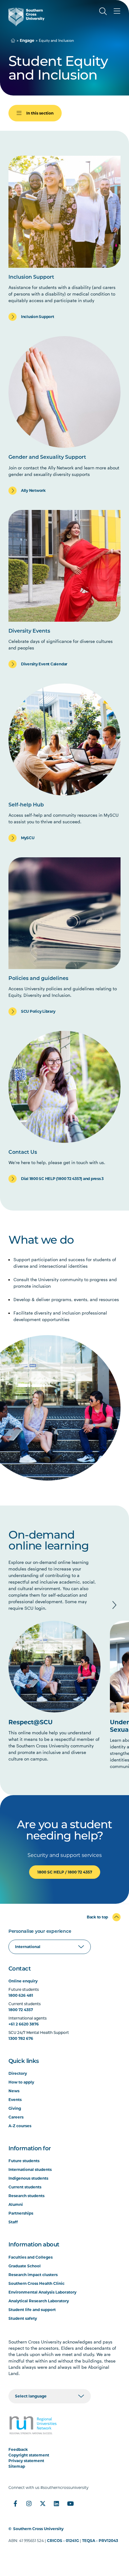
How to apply (21, 2082)
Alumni (16, 2204)
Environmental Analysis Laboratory (42, 2292)
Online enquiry (23, 1981)
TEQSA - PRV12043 (100, 2541)
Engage (27, 40)
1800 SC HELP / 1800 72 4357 (65, 1872)
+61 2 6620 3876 (24, 2024)
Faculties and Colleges (31, 2257)
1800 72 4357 (21, 2010)
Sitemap (17, 2466)
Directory (18, 2073)
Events (15, 2100)
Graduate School (25, 2266)
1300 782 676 (21, 2038)
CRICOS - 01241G (63, 2541)
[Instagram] (29, 2504)
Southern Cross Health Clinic (36, 2283)
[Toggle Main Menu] (117, 11)
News (14, 2091)
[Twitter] (43, 2504)
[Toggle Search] (103, 11)
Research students (26, 2196)
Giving (15, 2108)
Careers (16, 2117)
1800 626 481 (21, 1995)
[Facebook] (15, 2504)
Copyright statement (29, 2455)
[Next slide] (114, 1605)
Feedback (18, 2449)
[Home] (13, 40)
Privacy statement (26, 2461)
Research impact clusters (33, 2275)
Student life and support (32, 2310)
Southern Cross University (38, 2529)
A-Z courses (20, 2126)
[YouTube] (70, 2504)
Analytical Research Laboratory (39, 2301)
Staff (13, 2222)
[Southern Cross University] (26, 17)
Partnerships (21, 2213)
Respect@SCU (31, 1722)
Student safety (23, 2318)
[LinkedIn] (57, 2504)
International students (30, 2170)
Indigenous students (28, 2178)
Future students (24, 2161)
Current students (25, 2187)
